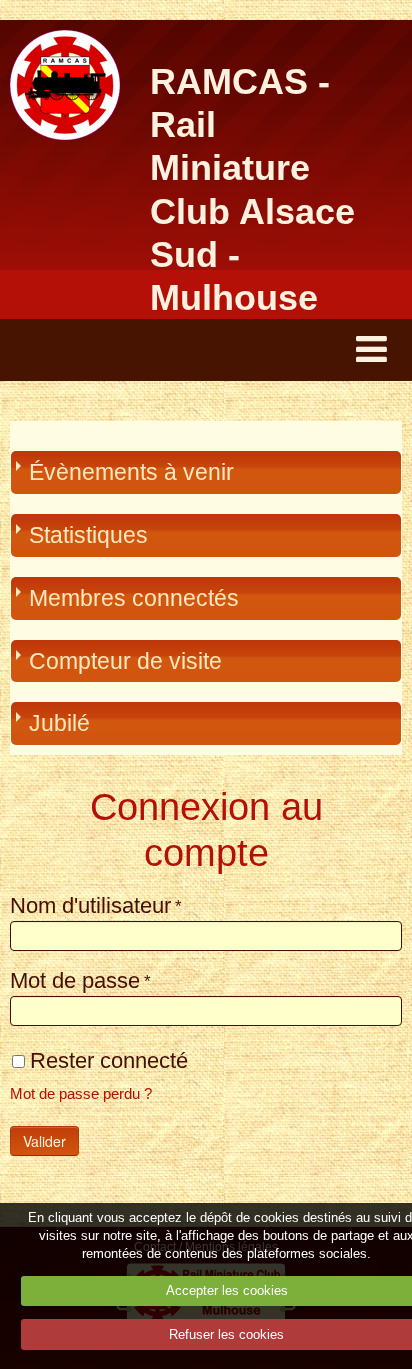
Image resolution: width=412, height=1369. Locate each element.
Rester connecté (109, 1059)
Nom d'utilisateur (90, 906)
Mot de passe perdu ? (81, 1093)
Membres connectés (134, 598)
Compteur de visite (125, 661)
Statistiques (88, 535)
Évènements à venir (131, 472)
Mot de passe (75, 981)
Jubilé (59, 723)
